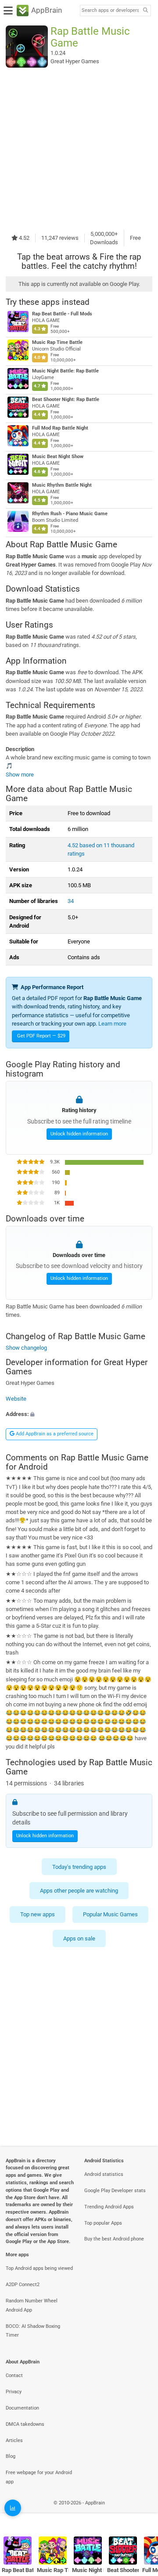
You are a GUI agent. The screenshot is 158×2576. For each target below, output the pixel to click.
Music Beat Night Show (58, 457)
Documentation (22, 2408)
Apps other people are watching (79, 1891)
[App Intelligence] (13, 2508)
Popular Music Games (110, 1915)
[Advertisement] (79, 148)
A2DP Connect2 (23, 2285)
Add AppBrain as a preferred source (54, 1434)
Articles (14, 2441)
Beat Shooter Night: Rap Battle (66, 399)
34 (71, 901)
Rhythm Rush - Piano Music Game (70, 514)
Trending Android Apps (109, 2207)
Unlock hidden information (79, 1133)
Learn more (112, 1024)
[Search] (145, 11)
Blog (11, 2456)
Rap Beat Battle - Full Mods (62, 314)
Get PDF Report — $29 (41, 1036)
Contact (14, 2375)
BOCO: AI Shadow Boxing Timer (33, 2331)
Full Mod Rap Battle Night (60, 428)
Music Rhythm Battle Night (62, 485)
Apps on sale (79, 1938)
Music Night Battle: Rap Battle (65, 371)
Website (16, 1399)
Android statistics (104, 2174)
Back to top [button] (140, 2512)
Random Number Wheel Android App (32, 2305)
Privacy (14, 2392)
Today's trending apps (79, 1867)
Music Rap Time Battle (57, 342)
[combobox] (110, 11)
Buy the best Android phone (114, 2239)
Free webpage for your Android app (39, 2477)
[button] (79, 1414)
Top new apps (38, 1915)
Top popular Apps (103, 2223)
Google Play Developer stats (115, 2191)
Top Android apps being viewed (39, 2268)
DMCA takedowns (25, 2424)
